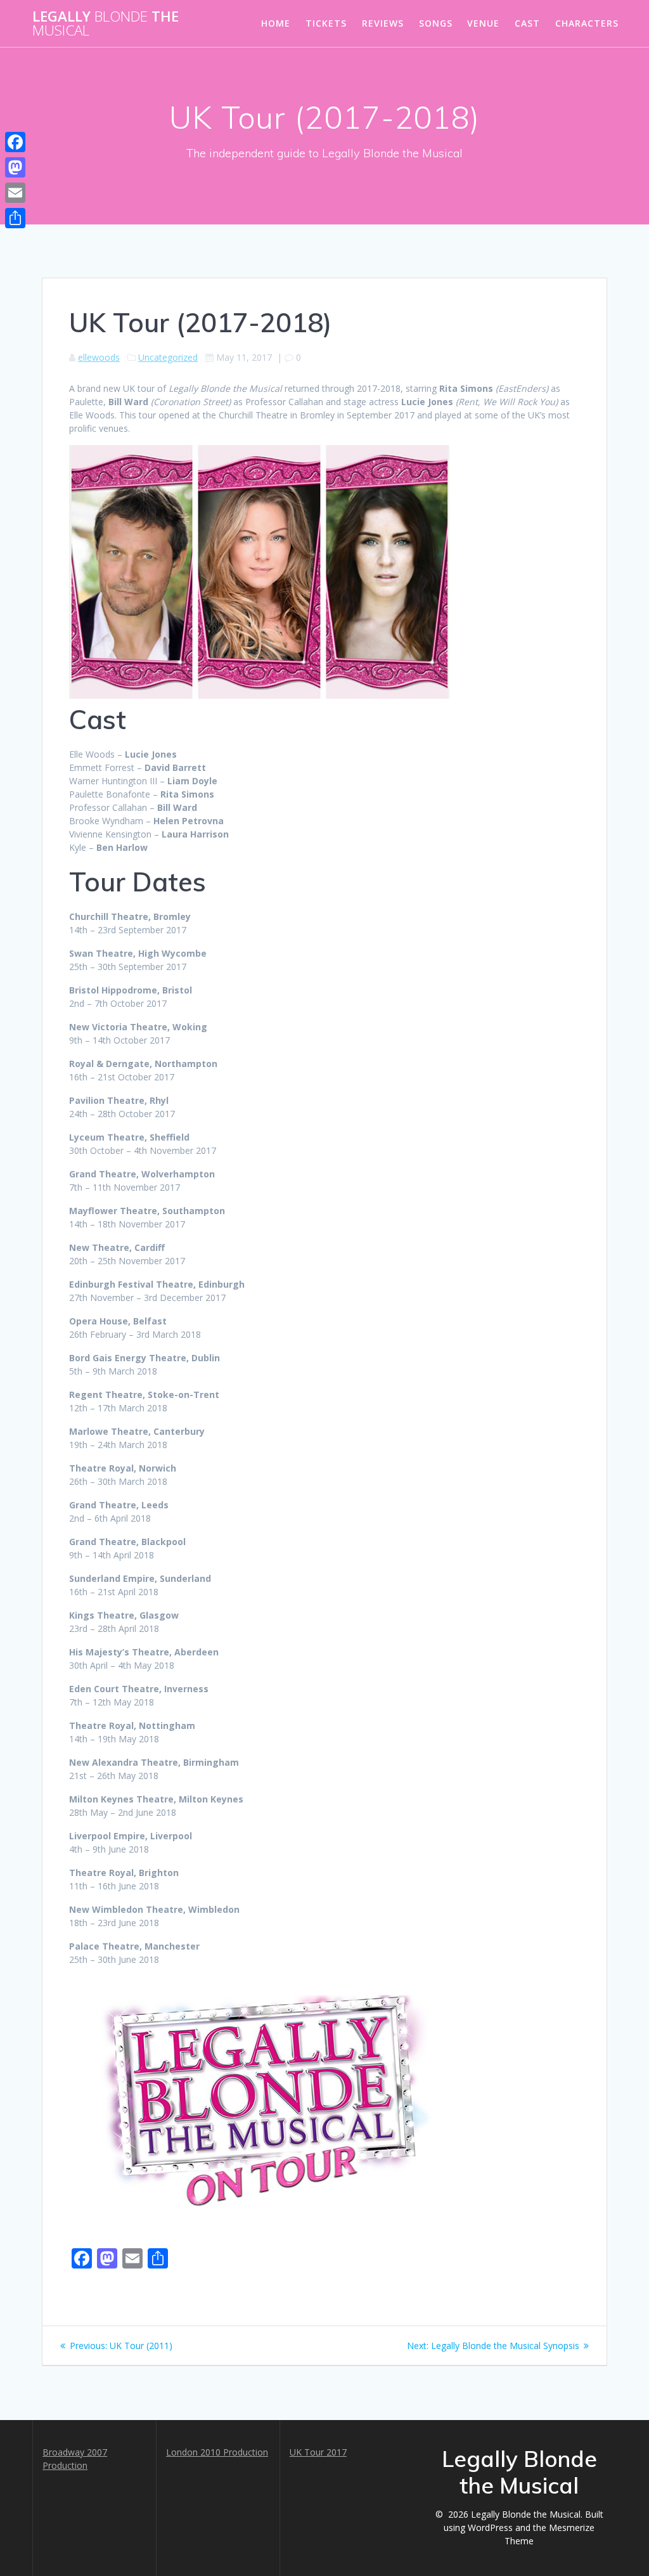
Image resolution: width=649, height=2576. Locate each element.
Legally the (106, 24)
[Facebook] (15, 142)
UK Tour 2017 (318, 2452)
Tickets (326, 23)
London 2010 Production (217, 2452)
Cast (527, 23)
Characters (587, 23)
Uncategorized (168, 357)
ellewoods (99, 357)
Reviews (383, 23)
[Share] (15, 218)
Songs (436, 23)
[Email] (15, 193)
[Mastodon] (15, 167)
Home (276, 23)
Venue (483, 23)
